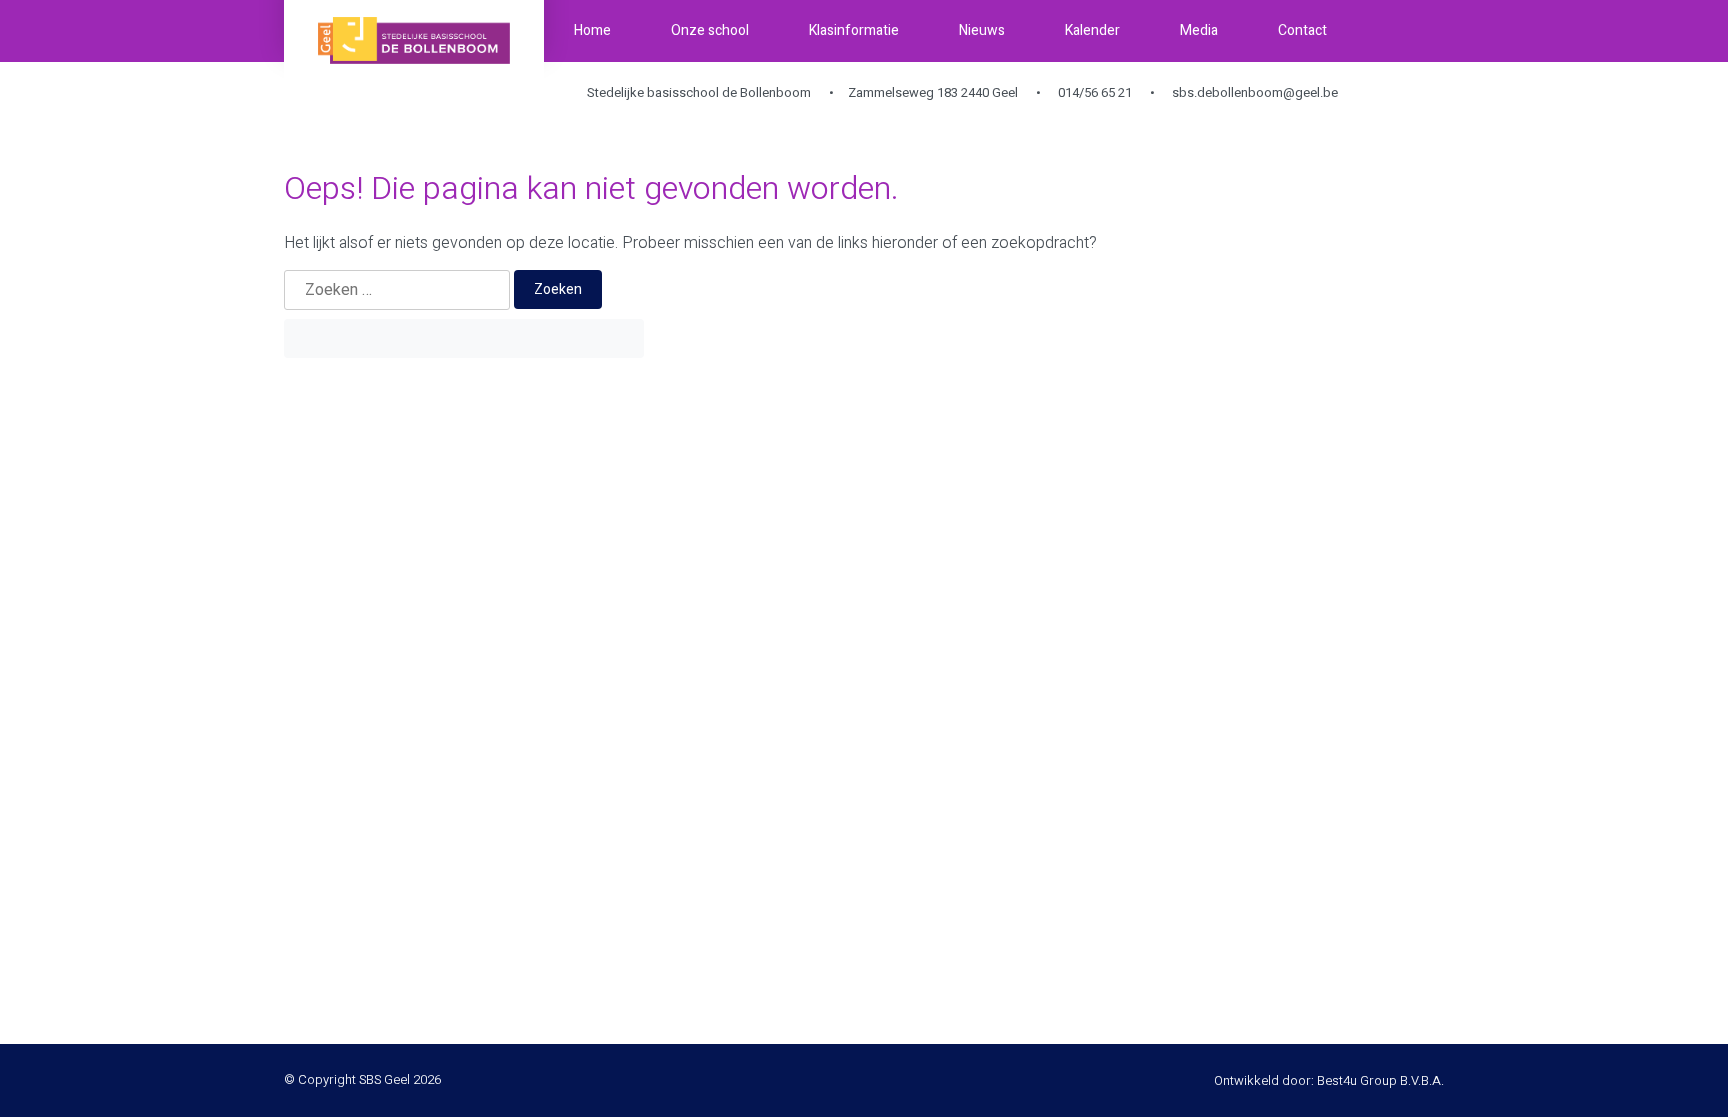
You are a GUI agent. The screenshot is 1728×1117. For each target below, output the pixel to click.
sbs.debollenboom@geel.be (1253, 92)
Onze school (710, 30)
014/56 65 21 (1093, 92)
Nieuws (982, 30)
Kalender (1092, 30)
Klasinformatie (854, 30)
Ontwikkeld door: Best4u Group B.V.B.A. (1329, 1080)
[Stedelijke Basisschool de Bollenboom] (414, 40)
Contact (1302, 30)
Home (592, 30)
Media (1199, 30)
